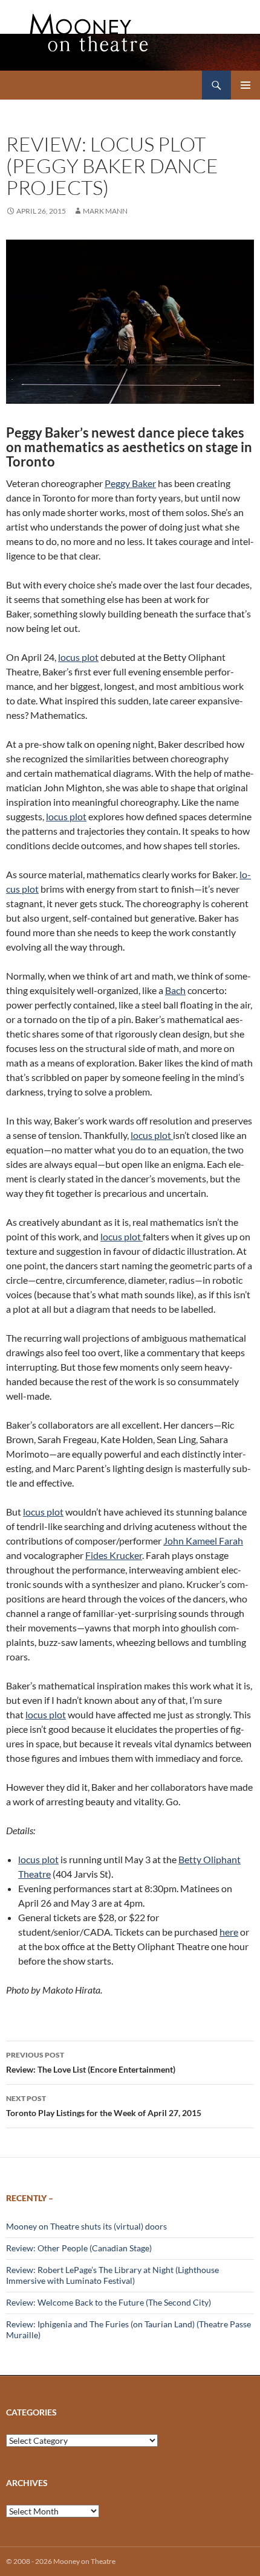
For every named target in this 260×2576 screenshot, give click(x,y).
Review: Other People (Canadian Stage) (79, 2248)
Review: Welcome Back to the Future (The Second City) (109, 2302)
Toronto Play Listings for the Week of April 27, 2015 (104, 2106)
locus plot (78, 657)
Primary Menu (245, 85)
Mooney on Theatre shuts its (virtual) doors (86, 2226)
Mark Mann (105, 211)
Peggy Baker (130, 483)
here (229, 1932)
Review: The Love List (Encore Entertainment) (91, 2062)
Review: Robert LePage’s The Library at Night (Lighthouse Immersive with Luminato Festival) (112, 2275)
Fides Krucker (114, 1555)
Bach (175, 990)
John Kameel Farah (203, 1541)
